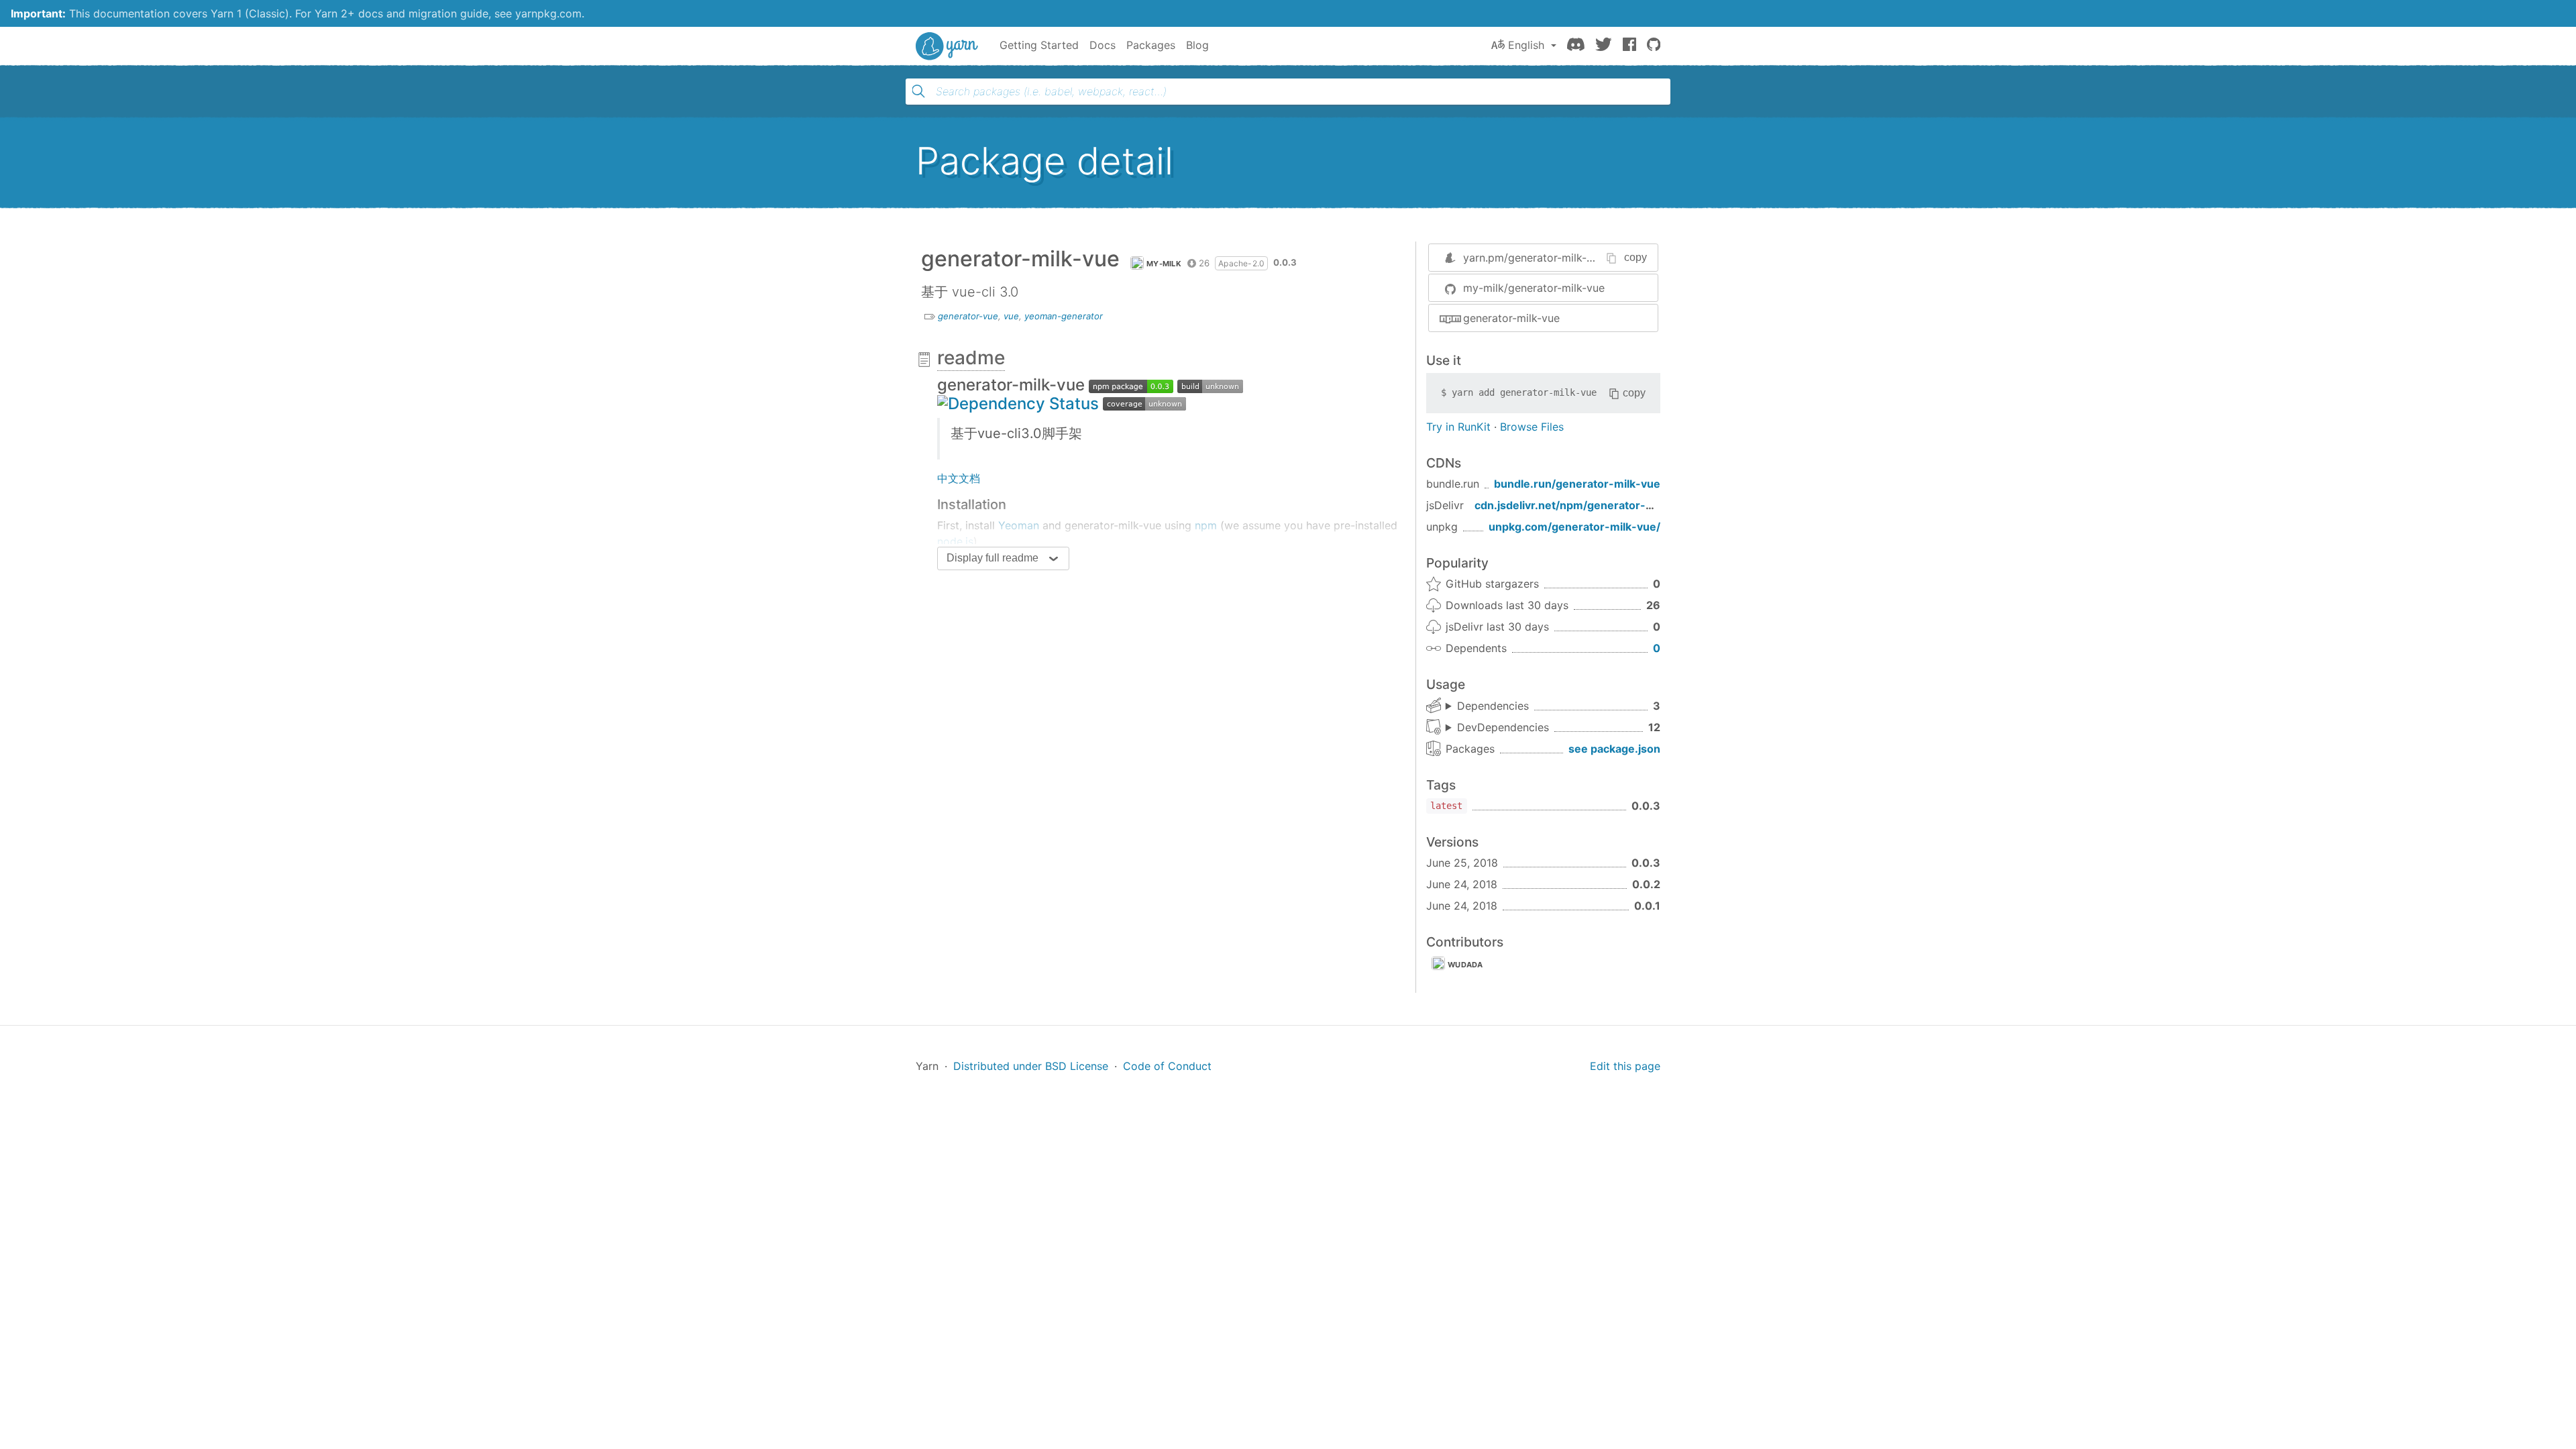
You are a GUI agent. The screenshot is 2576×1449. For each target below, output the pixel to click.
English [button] (1526, 45)
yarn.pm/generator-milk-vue (1534, 258)
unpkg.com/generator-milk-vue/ (1574, 527)
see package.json (1614, 749)
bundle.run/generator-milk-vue (1577, 484)
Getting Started (1039, 45)
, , (1487, 706)
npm (1206, 525)
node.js (955, 541)
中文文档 (959, 478)
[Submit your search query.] (918, 91)
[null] (1131, 385)
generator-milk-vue (1511, 318)
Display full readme (992, 558)
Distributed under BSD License (1031, 1066)
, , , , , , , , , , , (1497, 728)
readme (971, 358)
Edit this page (1625, 1066)
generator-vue (968, 316)
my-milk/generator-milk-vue (1534, 288)
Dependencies (1493, 706)
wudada (1465, 965)
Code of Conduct (1167, 1066)
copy (1635, 257)
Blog (1197, 45)
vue (1011, 316)
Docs (1103, 45)
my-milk (1164, 264)
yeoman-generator (1064, 316)
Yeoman (1019, 525)
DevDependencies (1503, 727)
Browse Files (1532, 427)
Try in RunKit (1458, 427)
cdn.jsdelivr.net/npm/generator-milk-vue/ (1585, 505)
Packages (1151, 45)
